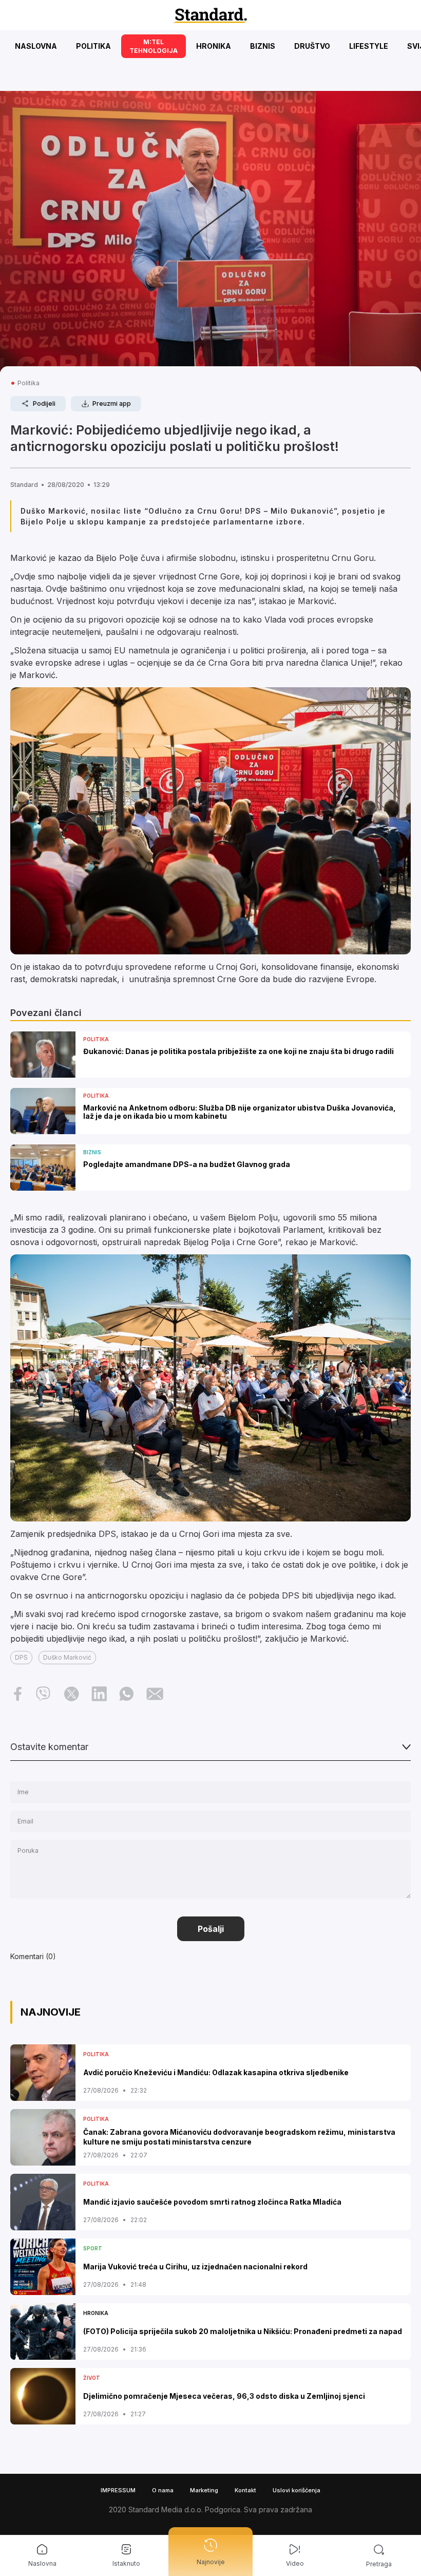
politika (28, 383)
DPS (21, 1657)
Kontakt (245, 2490)
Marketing (204, 2490)
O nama (163, 2490)
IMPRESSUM (118, 2490)
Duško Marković (67, 1657)
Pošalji (211, 1929)
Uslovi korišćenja (296, 2490)
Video (295, 2563)
